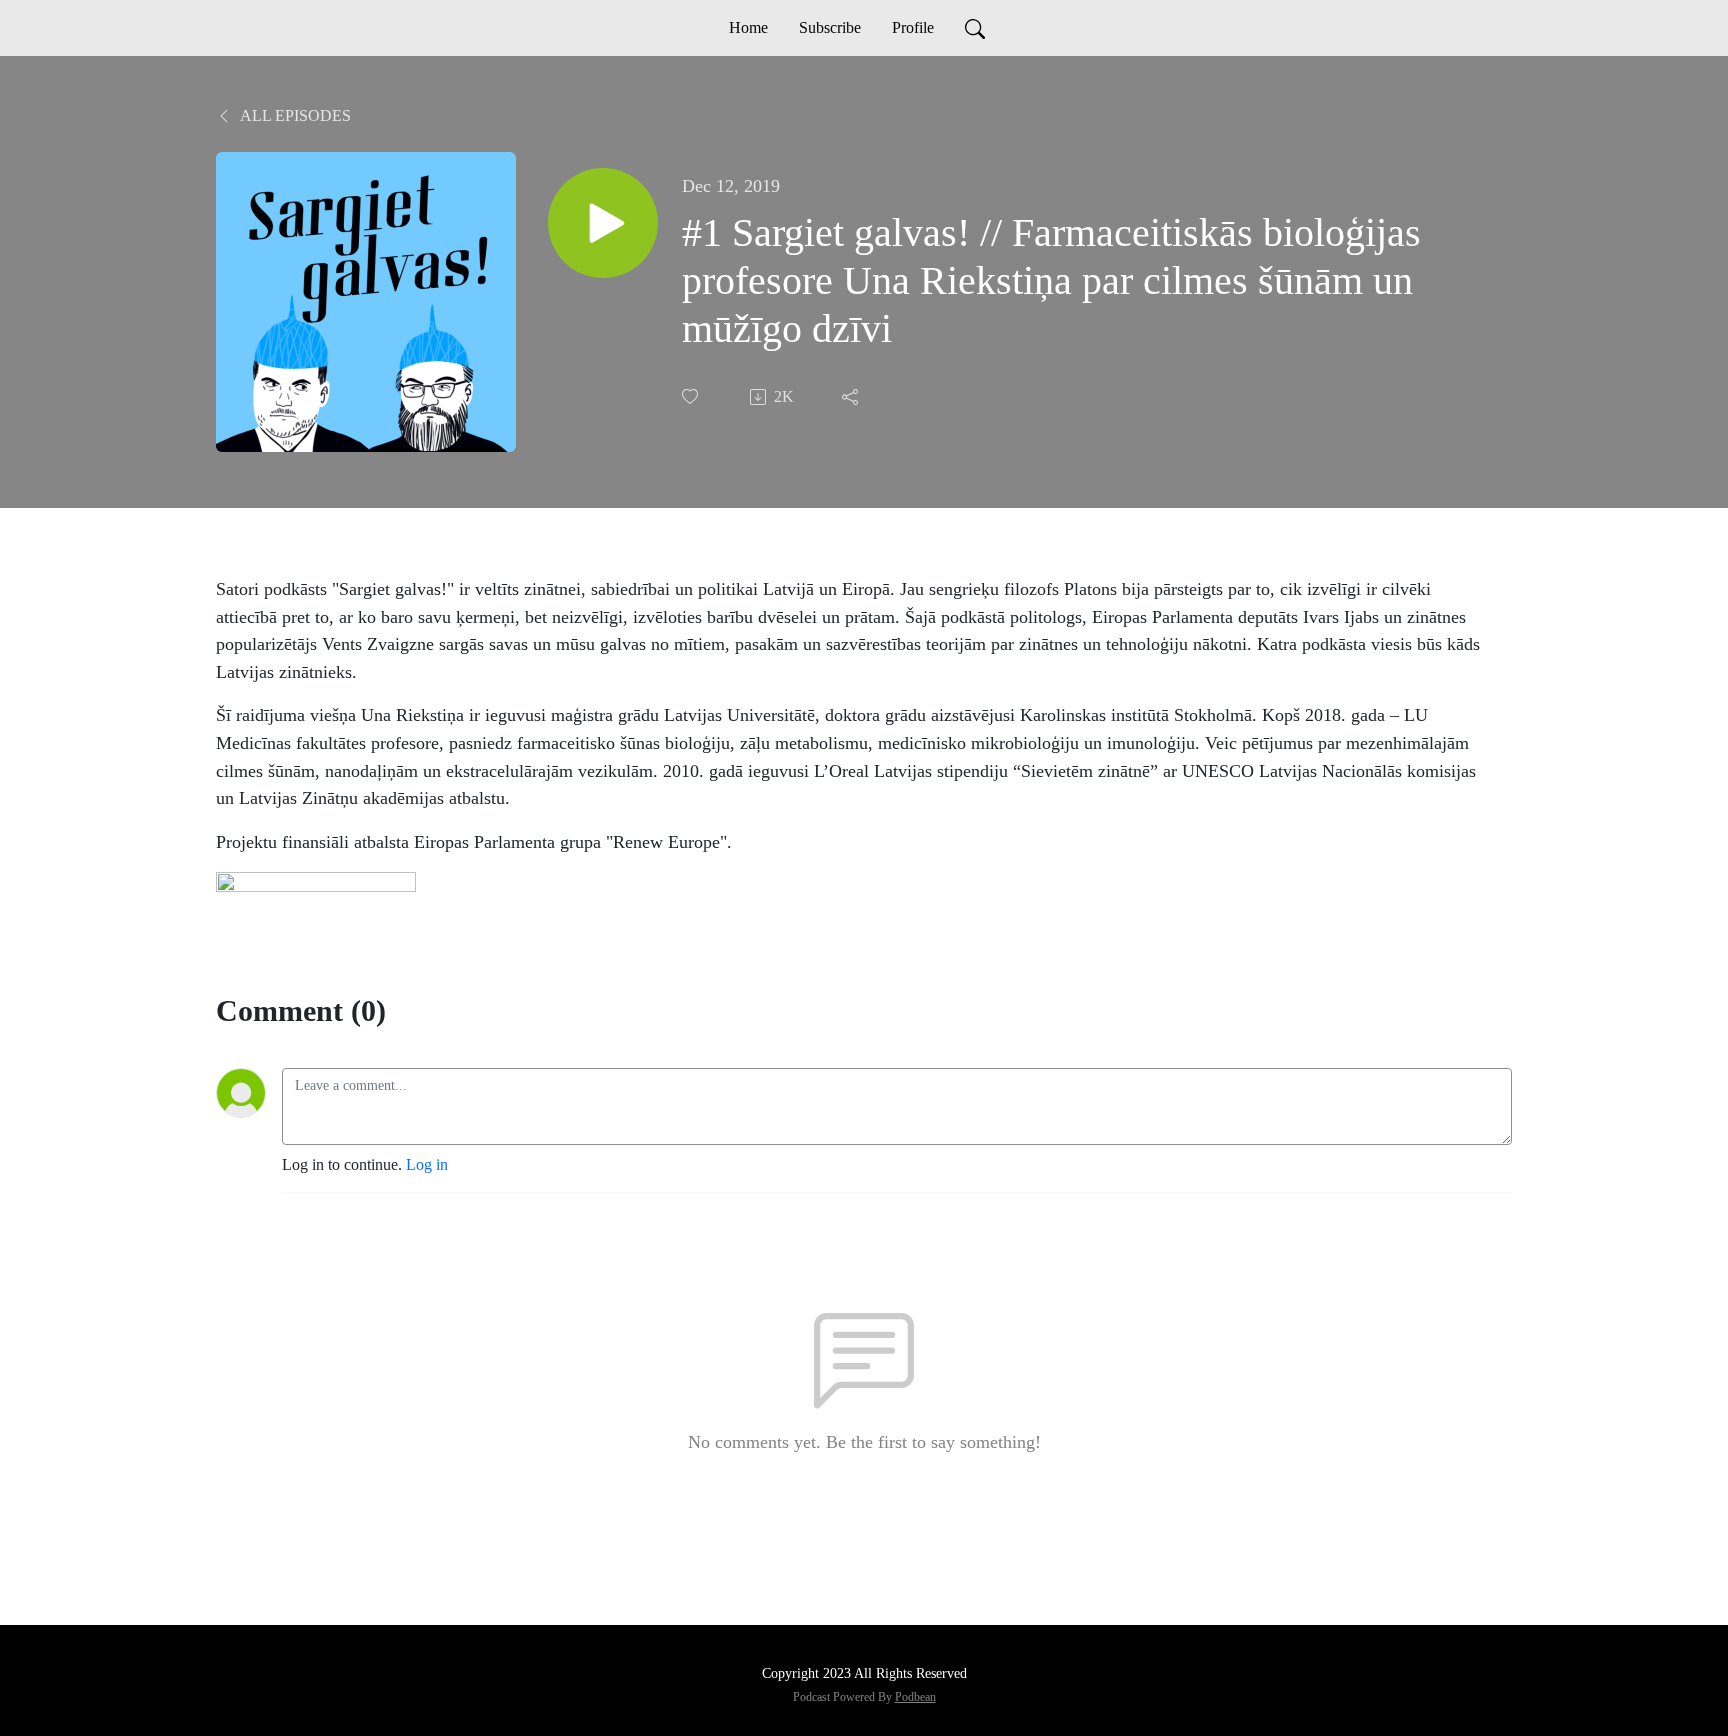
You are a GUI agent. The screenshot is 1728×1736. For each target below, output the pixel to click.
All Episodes (294, 115)
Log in (427, 1164)
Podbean (915, 1697)
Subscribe (830, 27)
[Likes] (692, 396)
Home (748, 27)
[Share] (852, 397)
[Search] (975, 28)
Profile (913, 27)
